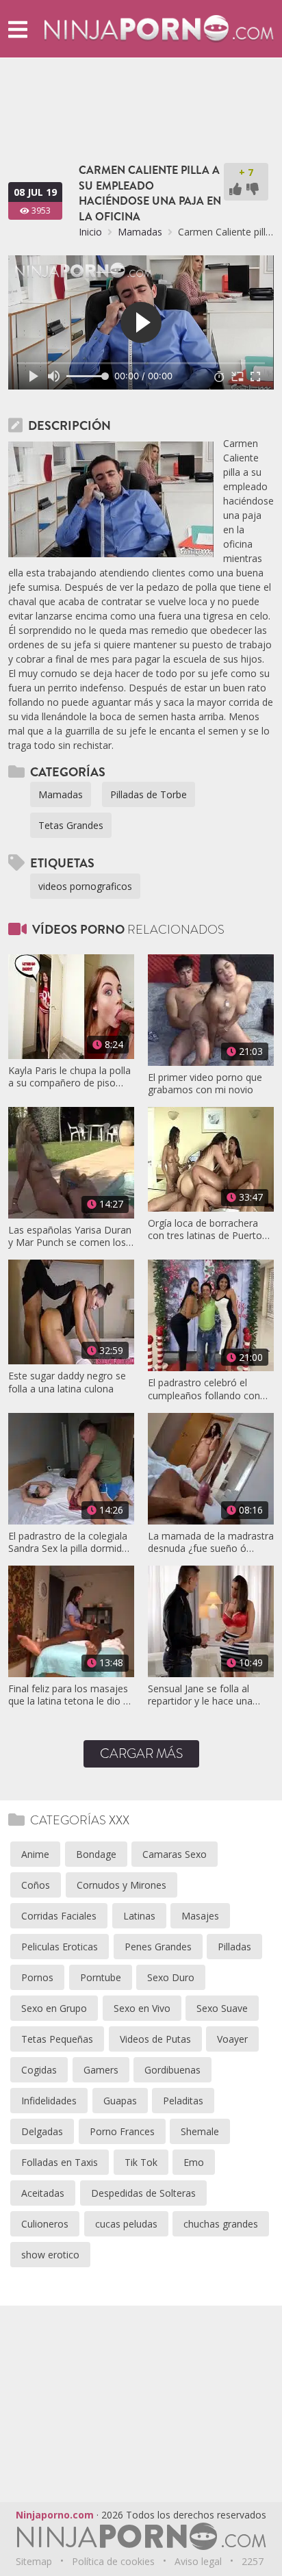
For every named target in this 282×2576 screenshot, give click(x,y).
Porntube (101, 1977)
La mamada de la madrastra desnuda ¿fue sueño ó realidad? (211, 1542)
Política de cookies (113, 2561)
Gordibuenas (172, 2070)
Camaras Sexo (175, 1854)
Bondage (96, 1854)
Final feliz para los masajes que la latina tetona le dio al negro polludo (69, 1695)
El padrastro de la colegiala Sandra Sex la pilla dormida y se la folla (68, 1542)
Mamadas (140, 232)
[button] (18, 29)
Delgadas (42, 2131)
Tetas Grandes (71, 825)
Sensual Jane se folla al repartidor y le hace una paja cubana (200, 1695)
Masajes (200, 1916)
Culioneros (45, 2224)
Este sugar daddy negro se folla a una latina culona (67, 1382)
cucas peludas (126, 2224)
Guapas (120, 2101)
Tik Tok (141, 2162)
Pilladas (234, 1947)
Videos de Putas (155, 2039)
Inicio (90, 232)
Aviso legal (198, 2561)
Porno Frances (122, 2131)
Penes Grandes (158, 1947)
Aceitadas (43, 2193)
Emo (194, 2162)
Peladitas (183, 2101)
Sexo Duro (171, 1977)
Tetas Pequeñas (57, 2039)
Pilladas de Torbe (149, 794)
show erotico (50, 2255)
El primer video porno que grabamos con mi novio (205, 1084)
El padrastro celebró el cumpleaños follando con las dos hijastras (204, 1389)
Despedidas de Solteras (143, 2193)
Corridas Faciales (59, 1916)
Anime (35, 1854)
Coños (36, 1885)
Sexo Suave (222, 2008)
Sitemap (34, 2561)
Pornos (37, 1977)
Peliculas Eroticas (60, 1947)
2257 (253, 2561)
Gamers (101, 2070)
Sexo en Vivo (142, 2008)
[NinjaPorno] (159, 28)
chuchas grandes (221, 2224)
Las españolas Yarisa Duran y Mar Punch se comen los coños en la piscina (70, 1236)
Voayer (232, 2039)
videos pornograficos (85, 886)
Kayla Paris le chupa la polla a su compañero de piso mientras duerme (69, 1077)
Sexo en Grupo (54, 2008)
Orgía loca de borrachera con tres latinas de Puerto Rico (205, 1229)
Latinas (139, 1916)
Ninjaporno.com (55, 2515)
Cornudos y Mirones (121, 1885)
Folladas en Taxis (60, 2162)
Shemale (200, 2131)
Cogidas (39, 2070)
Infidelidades (49, 2101)
